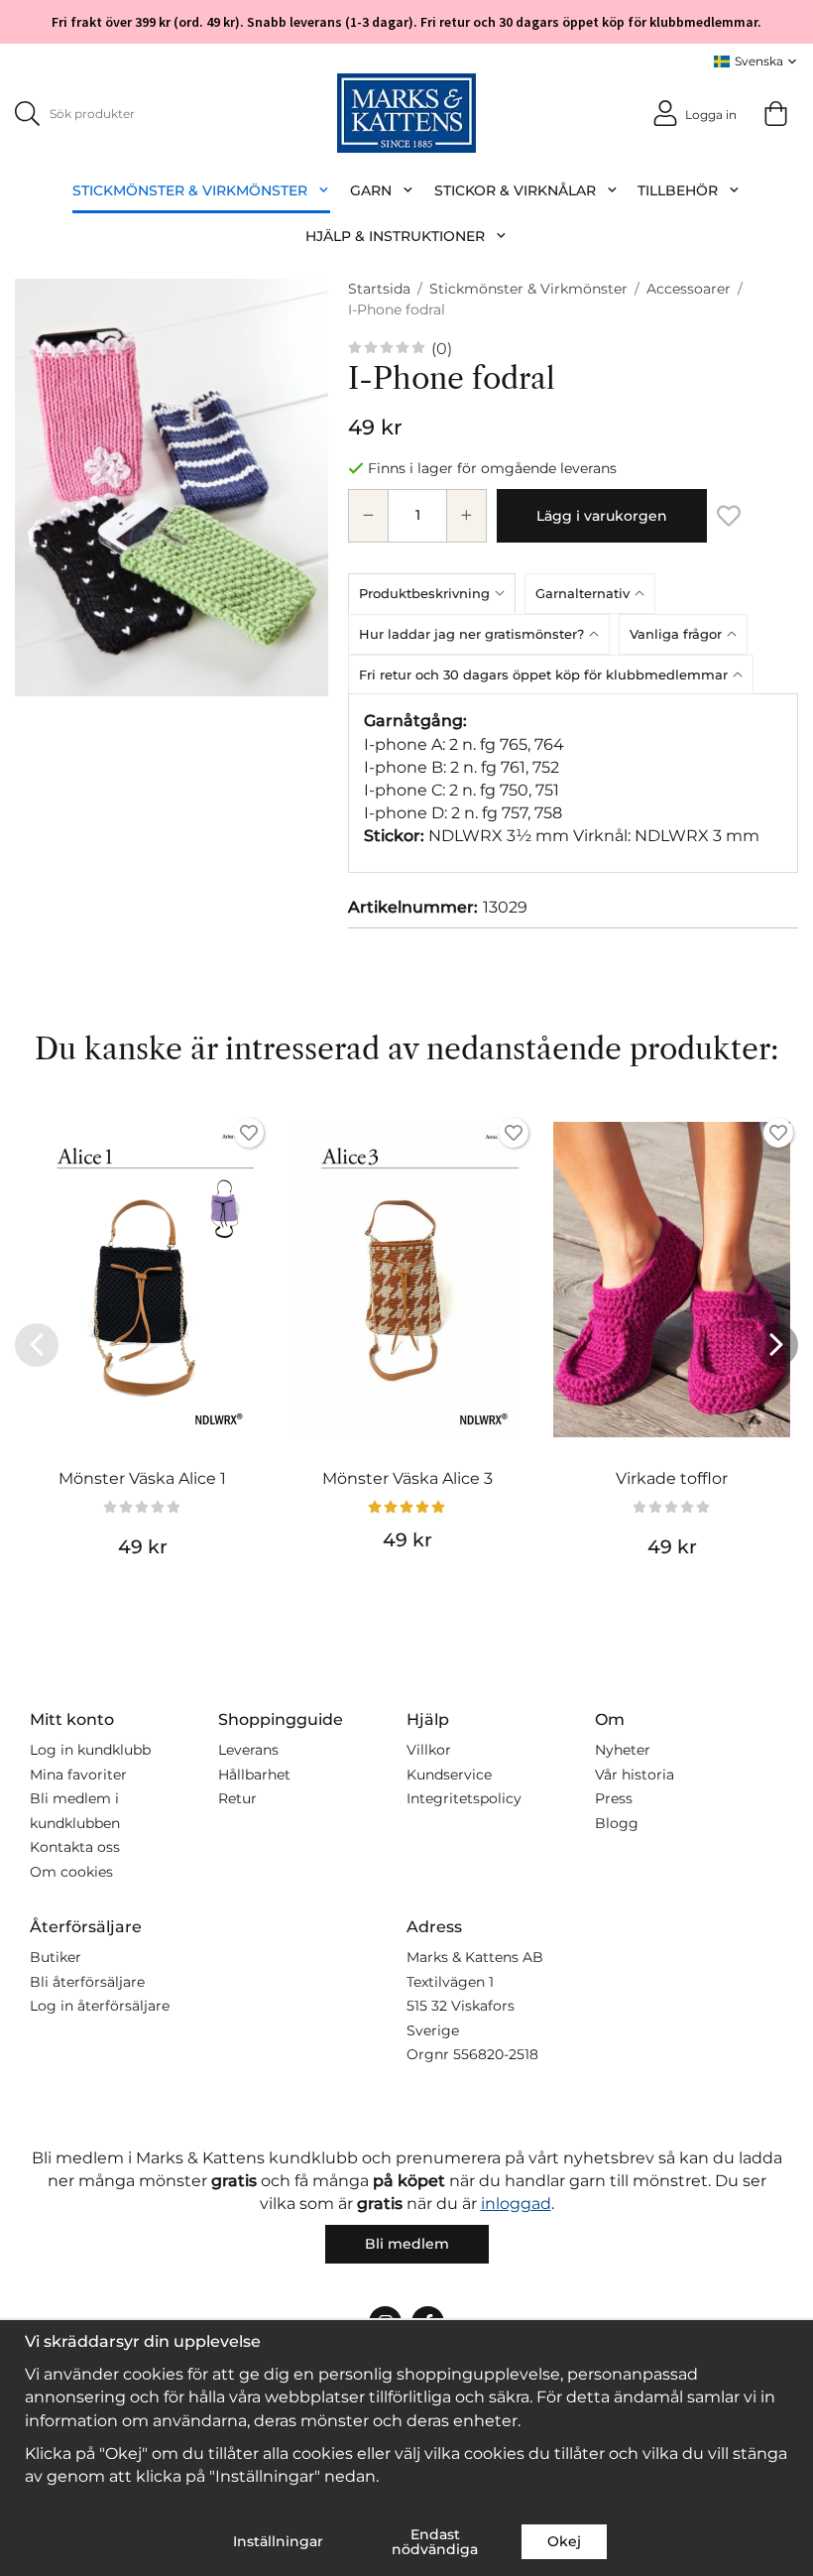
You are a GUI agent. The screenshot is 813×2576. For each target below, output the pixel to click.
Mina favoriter (78, 1775)
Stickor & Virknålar (515, 190)
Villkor (429, 1750)
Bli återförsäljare (87, 1982)
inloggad (516, 2204)
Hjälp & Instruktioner (395, 236)
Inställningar (278, 2541)
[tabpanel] (573, 783)
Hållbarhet (254, 1775)
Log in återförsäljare (100, 2006)
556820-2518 (496, 2054)
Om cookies (71, 1872)
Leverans (248, 1750)
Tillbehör (678, 190)
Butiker (56, 1957)
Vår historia (635, 1775)
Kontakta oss (75, 1847)
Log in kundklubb (90, 1750)
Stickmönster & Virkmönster (190, 190)
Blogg (617, 1823)
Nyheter (623, 1750)
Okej (564, 2541)
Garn (371, 190)
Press (614, 1798)
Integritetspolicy (464, 1798)
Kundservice (449, 1775)
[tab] (436, 593)
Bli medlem (407, 2244)
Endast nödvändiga (435, 2541)
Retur (237, 1798)
